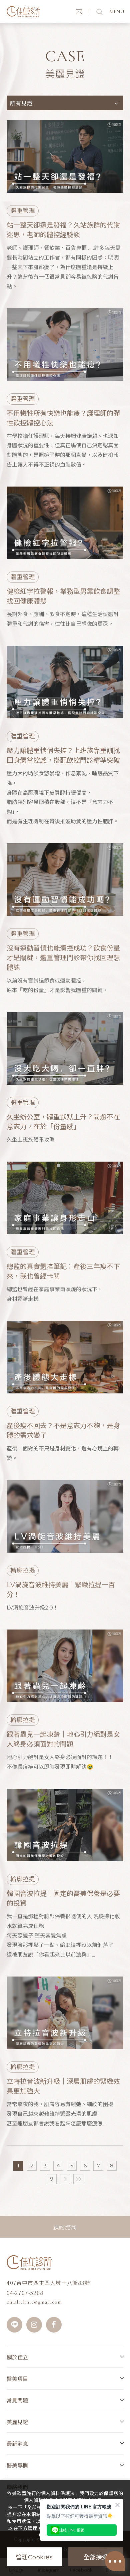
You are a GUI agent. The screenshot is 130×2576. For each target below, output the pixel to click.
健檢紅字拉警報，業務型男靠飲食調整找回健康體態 (63, 596)
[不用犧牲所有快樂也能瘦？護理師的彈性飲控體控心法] (65, 344)
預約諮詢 (65, 2227)
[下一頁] (65, 2179)
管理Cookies (34, 2557)
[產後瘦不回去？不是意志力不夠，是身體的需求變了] (65, 1357)
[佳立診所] (23, 12)
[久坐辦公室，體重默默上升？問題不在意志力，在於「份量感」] (65, 1048)
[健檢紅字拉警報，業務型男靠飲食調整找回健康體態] (65, 523)
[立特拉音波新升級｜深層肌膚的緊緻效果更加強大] (65, 2013)
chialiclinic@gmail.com (34, 2302)
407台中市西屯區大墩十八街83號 (48, 2283)
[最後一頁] (78, 2179)
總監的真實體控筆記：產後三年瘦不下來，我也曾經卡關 (63, 1271)
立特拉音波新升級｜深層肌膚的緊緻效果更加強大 (63, 2086)
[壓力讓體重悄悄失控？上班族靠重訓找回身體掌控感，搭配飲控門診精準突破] (65, 682)
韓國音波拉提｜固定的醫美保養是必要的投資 (63, 1898)
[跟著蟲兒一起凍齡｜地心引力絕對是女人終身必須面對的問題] (65, 1666)
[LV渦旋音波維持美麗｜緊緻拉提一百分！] (65, 1516)
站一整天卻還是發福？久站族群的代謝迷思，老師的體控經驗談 (63, 230)
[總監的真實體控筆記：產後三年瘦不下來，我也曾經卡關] (65, 1198)
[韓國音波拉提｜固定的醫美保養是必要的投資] (65, 1825)
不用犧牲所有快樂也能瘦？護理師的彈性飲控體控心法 (63, 418)
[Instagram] (34, 2325)
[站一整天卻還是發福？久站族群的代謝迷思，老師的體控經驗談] (65, 157)
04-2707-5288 (25, 2293)
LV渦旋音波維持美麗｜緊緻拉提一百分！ (61, 1590)
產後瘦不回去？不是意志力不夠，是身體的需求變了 (63, 1431)
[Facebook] (54, 2325)
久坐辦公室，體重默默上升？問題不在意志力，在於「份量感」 (63, 1122)
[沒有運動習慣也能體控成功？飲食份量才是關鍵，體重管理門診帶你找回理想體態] (65, 880)
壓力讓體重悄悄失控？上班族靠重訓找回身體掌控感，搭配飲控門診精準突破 (63, 755)
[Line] (14, 2325)
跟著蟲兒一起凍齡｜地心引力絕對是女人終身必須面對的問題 (63, 1739)
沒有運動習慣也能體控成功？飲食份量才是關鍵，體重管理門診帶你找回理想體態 (63, 958)
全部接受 (96, 2557)
